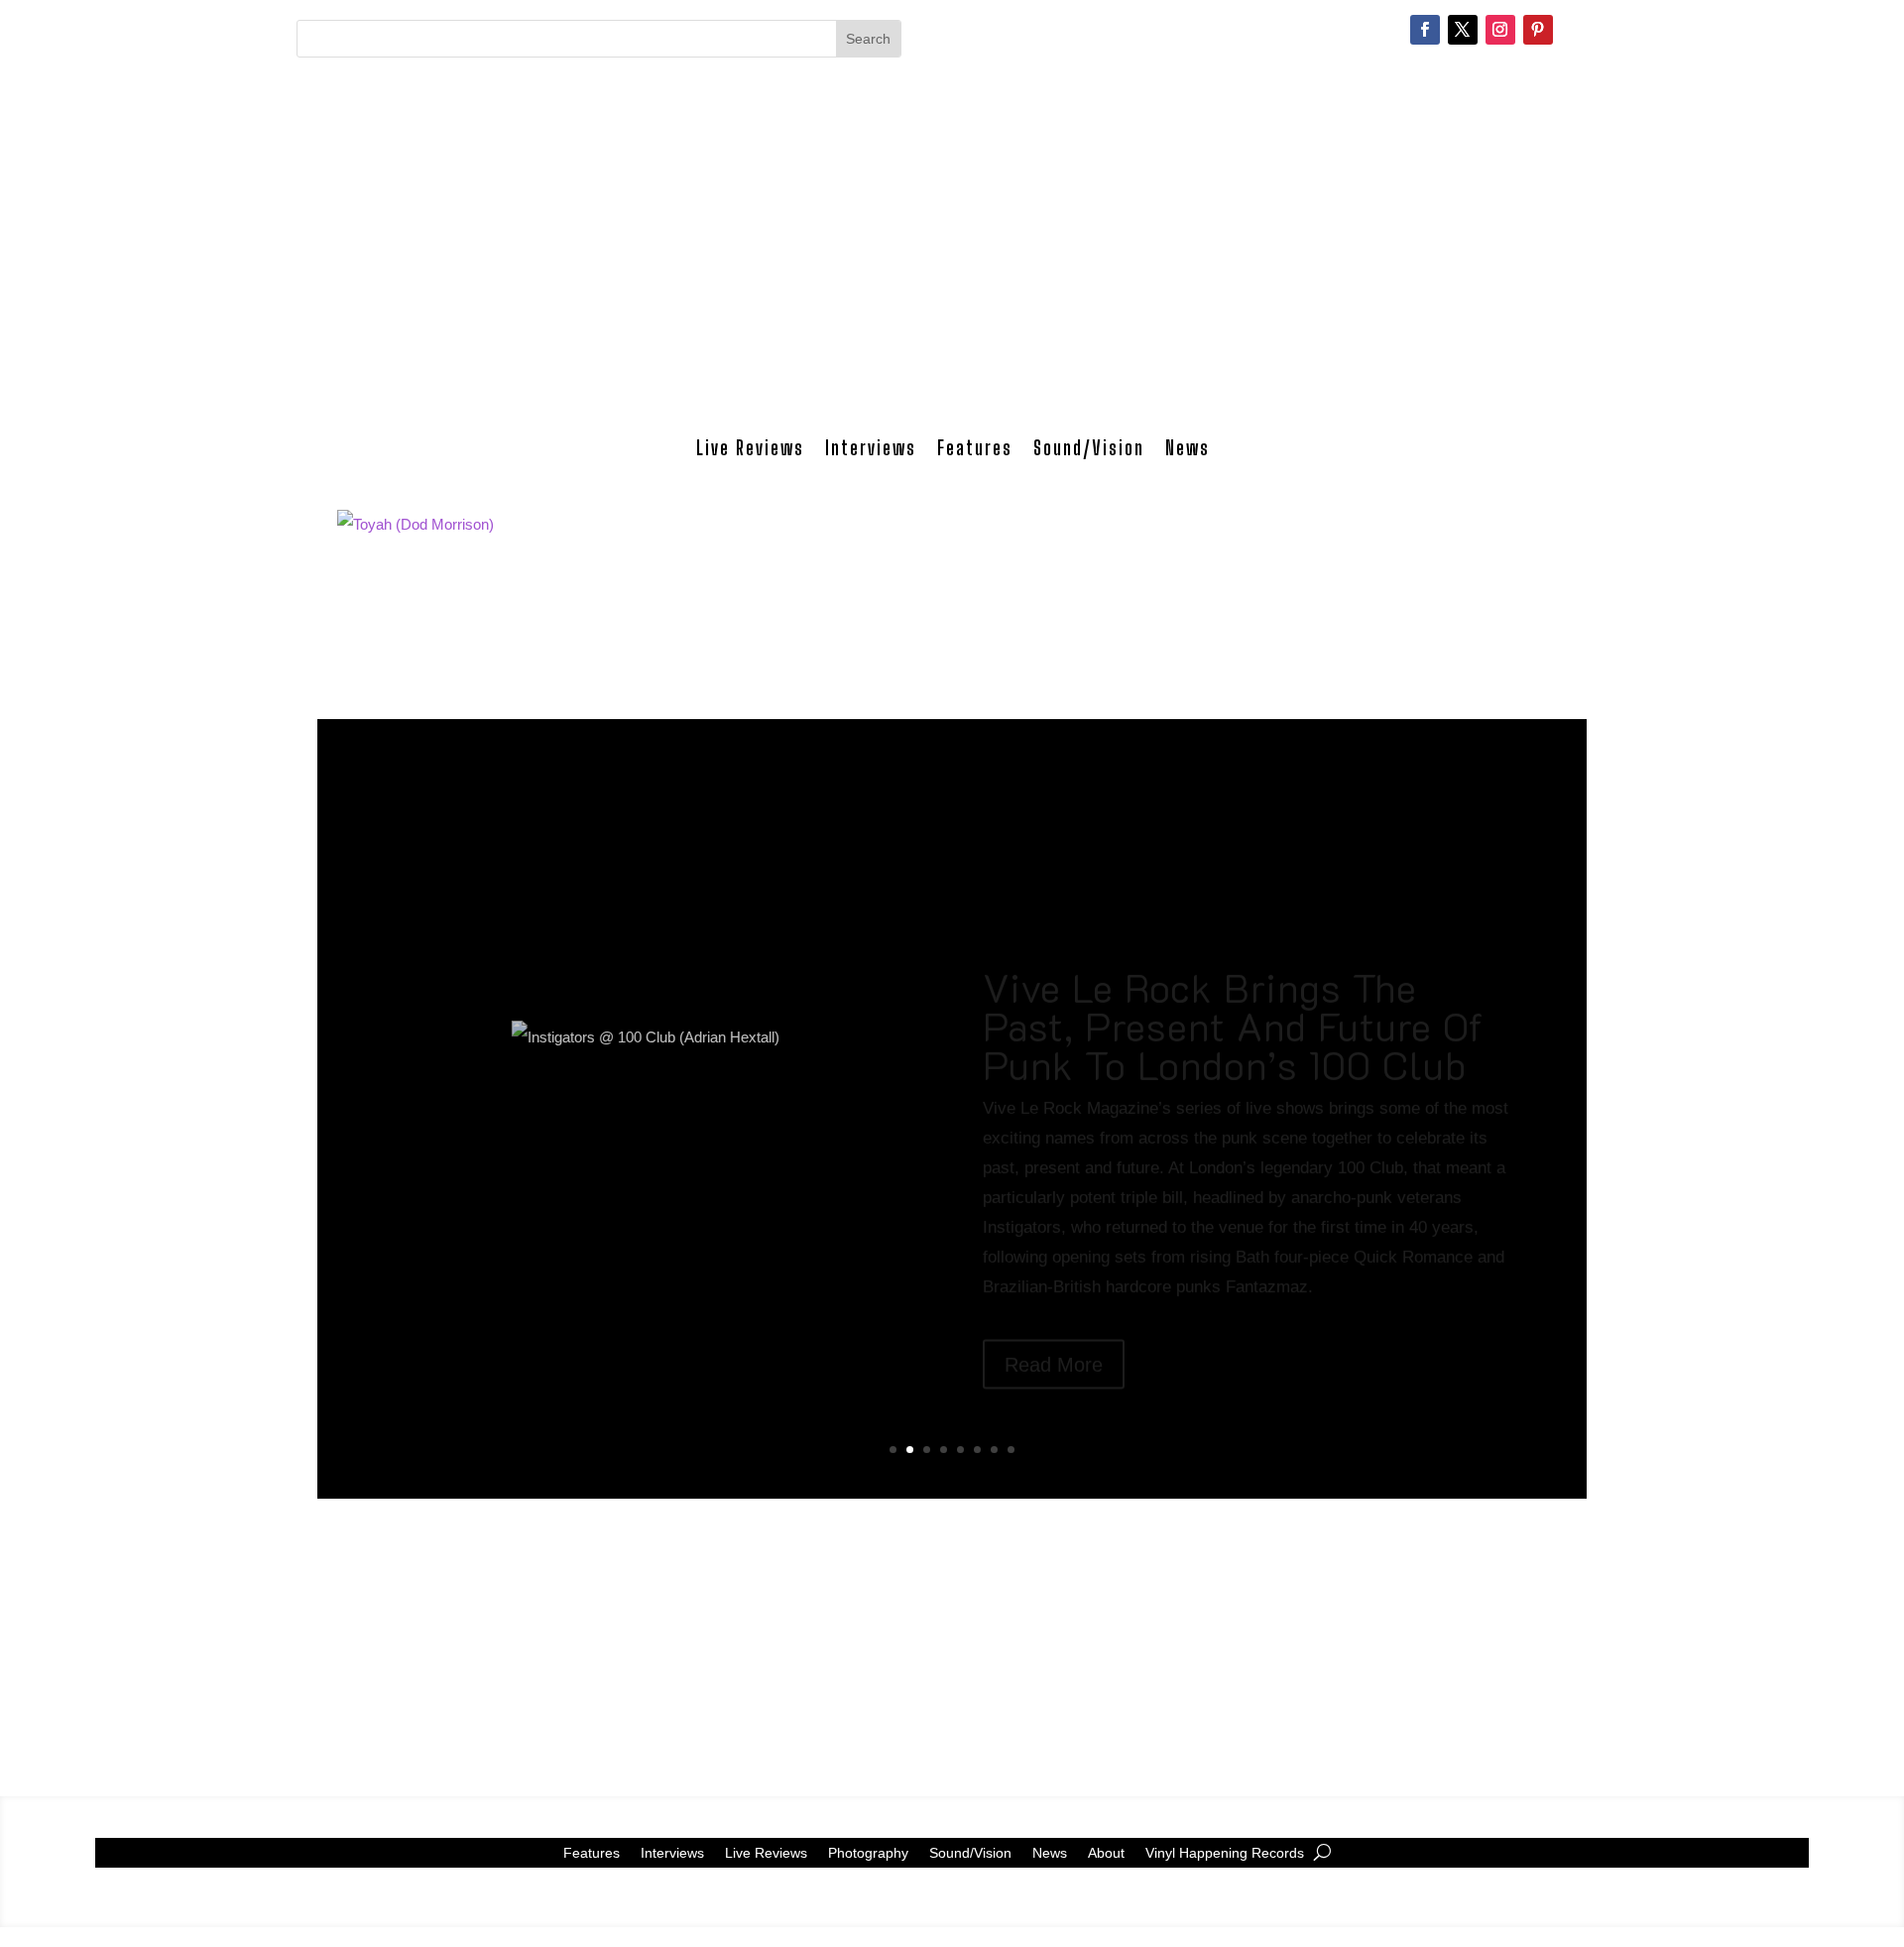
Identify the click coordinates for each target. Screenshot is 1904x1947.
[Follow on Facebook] (1425, 30)
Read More (1054, 1295)
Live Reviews (750, 448)
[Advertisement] (952, 262)
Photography (868, 1852)
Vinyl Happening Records (1225, 1852)
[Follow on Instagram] (1500, 30)
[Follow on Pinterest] (1538, 30)
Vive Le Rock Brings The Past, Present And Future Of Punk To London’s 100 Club (1233, 957)
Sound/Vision (1089, 448)
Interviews (871, 448)
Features (975, 448)
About (1106, 1852)
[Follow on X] (1463, 30)
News (1188, 448)
